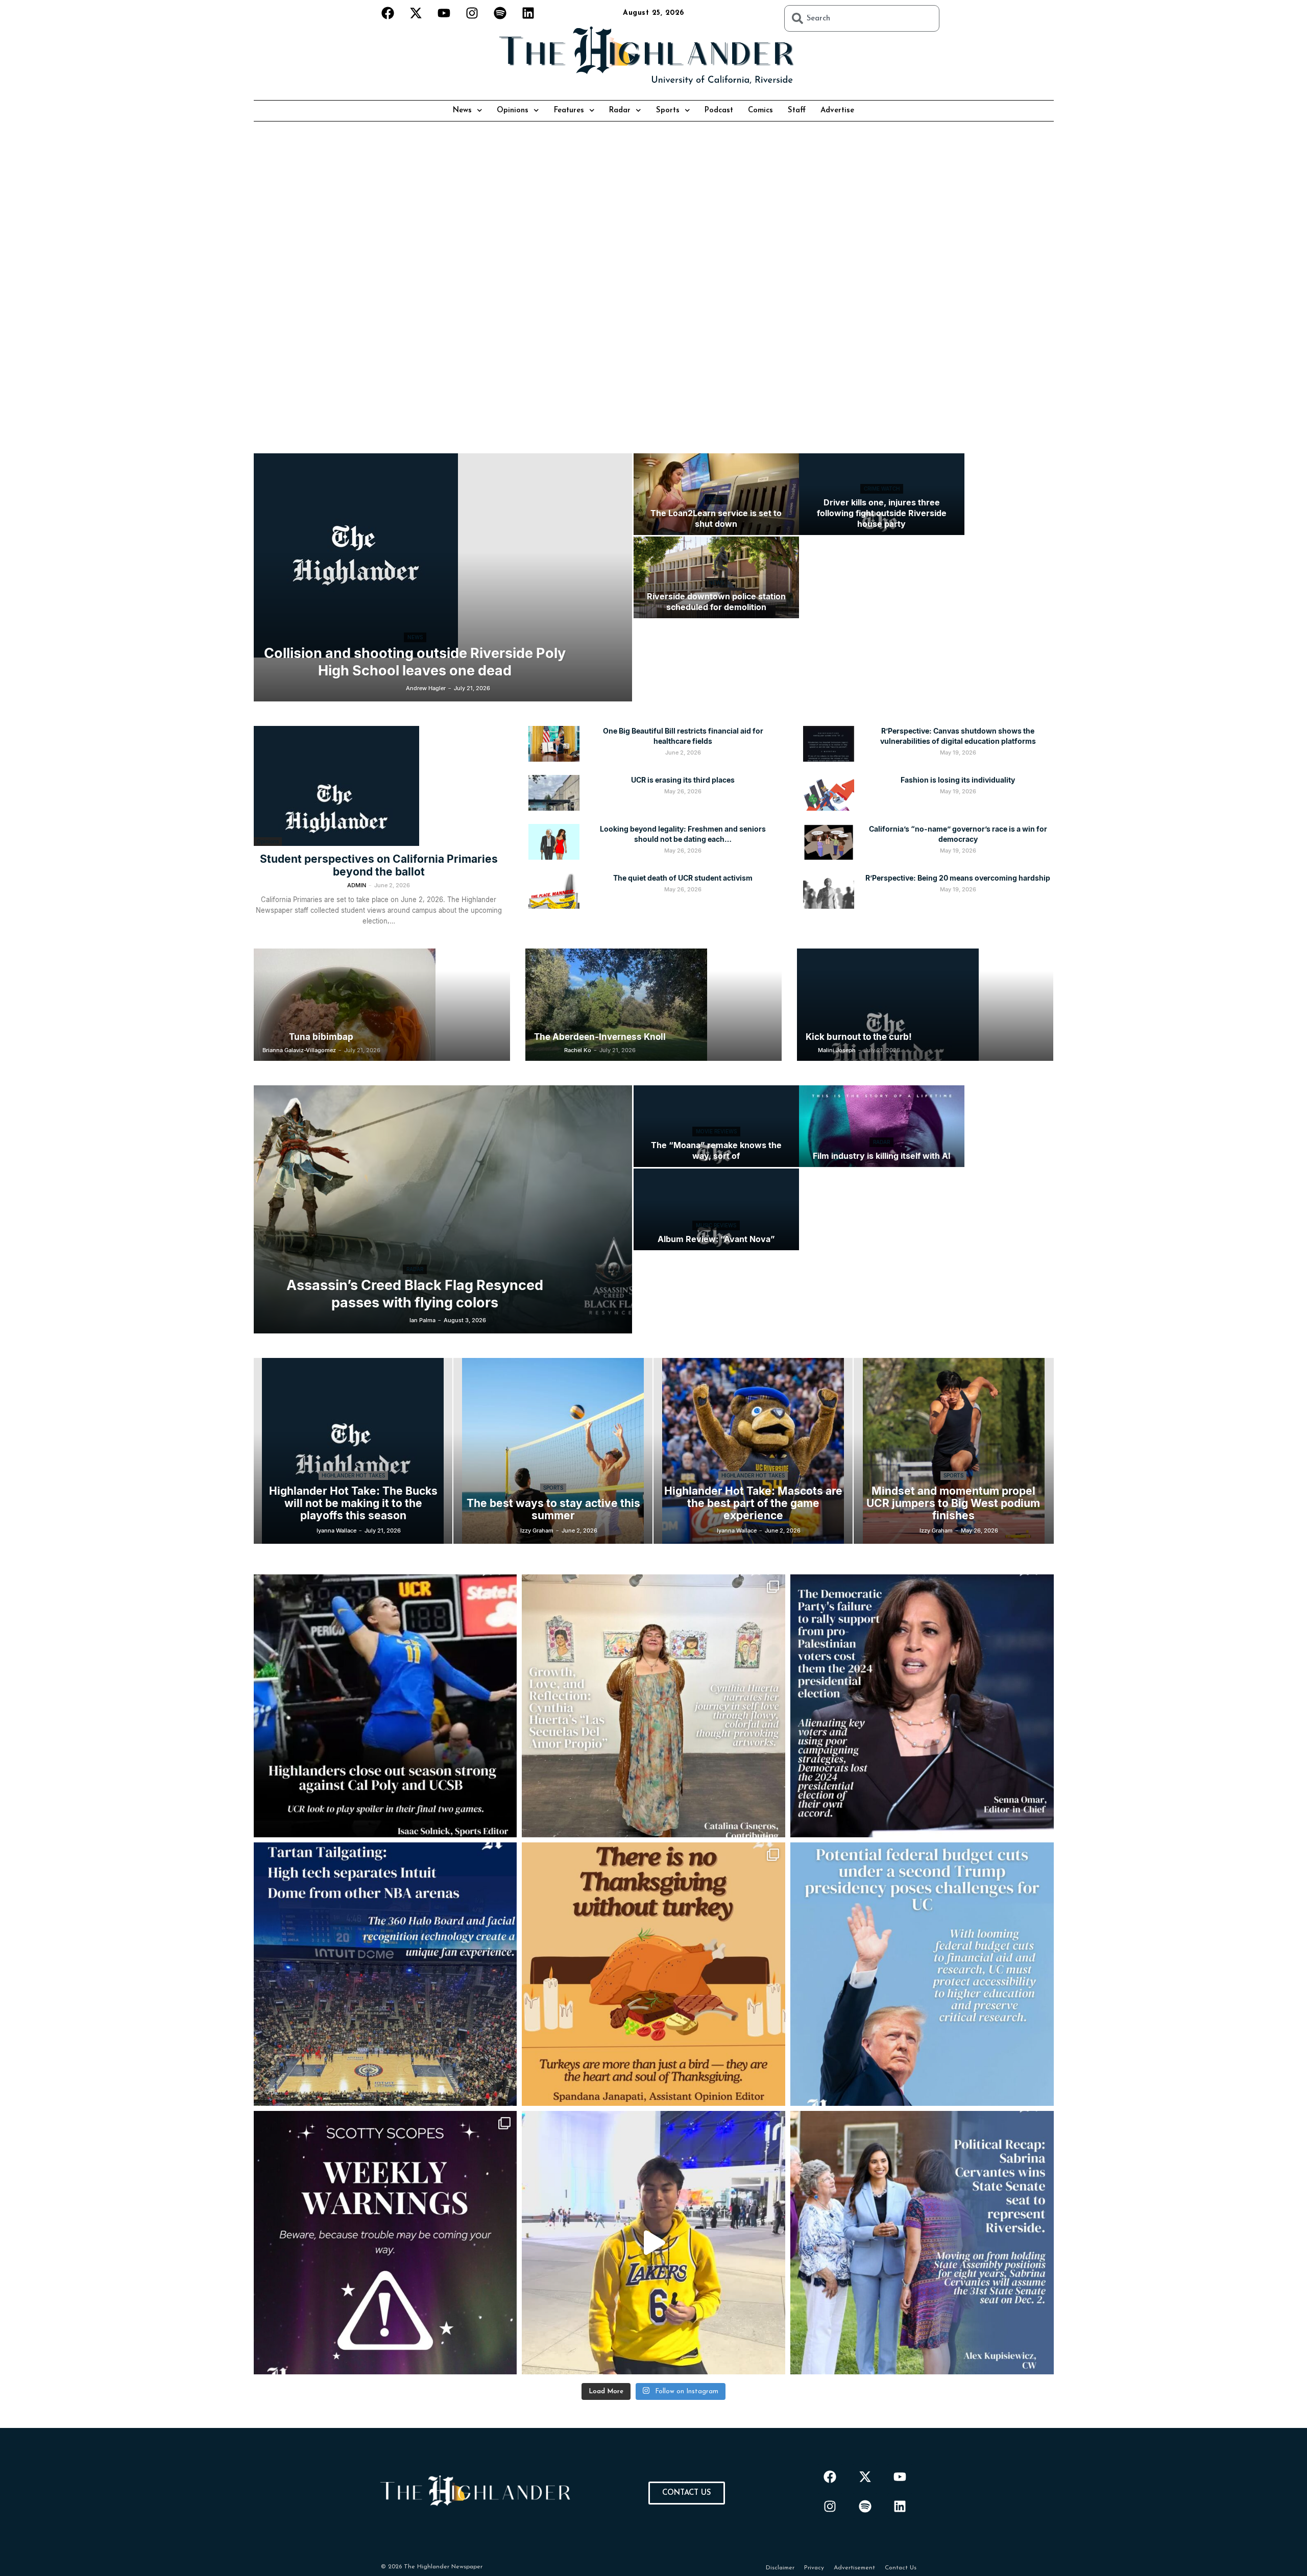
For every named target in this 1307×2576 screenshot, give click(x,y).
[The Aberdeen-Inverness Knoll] (653, 1005)
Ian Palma (422, 1320)
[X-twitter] (416, 13)
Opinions (513, 111)
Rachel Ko (578, 1050)
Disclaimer (780, 2568)
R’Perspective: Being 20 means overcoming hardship (958, 878)
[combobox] (862, 18)
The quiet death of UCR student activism (683, 878)
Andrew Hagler (426, 688)
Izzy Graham (537, 1530)
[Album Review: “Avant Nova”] (716, 1209)
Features (569, 111)
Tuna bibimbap (321, 1037)
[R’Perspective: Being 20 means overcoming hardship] (829, 891)
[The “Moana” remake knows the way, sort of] (716, 1126)
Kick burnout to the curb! (859, 1037)
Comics (760, 111)
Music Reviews (716, 1225)
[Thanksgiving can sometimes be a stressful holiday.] (653, 1974)
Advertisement (854, 2568)
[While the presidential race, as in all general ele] (922, 2243)
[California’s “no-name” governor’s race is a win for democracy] (829, 842)
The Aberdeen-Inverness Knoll (600, 1037)
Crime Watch (882, 489)
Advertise (837, 111)
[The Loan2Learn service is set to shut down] (716, 494)
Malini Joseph (837, 1050)
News (462, 111)
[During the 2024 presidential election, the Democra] (922, 1706)
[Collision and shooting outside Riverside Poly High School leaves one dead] (443, 555)
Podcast (719, 111)
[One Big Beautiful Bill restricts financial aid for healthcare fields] (554, 744)
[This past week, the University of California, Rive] (385, 1706)
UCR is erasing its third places (683, 780)
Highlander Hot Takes (353, 1475)
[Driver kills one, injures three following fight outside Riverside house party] (882, 494)
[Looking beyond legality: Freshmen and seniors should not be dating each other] (554, 842)
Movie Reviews (716, 1131)
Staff (797, 111)
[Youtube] (444, 13)
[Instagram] (472, 13)
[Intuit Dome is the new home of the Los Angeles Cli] (385, 1974)
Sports (668, 111)
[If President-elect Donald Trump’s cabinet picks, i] (922, 1974)
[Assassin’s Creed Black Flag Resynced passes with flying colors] (443, 1209)
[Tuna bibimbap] (382, 1005)
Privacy (814, 2568)
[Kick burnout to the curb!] (925, 1005)
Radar (620, 111)
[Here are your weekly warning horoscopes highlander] (385, 2243)
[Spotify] (500, 13)
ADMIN (357, 885)
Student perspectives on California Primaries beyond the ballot (379, 865)
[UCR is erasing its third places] (554, 793)
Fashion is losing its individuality (958, 780)
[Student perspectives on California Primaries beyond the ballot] (379, 786)
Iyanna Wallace (336, 1530)
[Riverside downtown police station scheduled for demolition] (716, 577)
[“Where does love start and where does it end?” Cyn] (653, 1706)
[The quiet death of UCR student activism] (554, 891)
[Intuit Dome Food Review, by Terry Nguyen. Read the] (653, 2243)
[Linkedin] (528, 13)
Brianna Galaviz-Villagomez (299, 1050)
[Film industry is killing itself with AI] (882, 1126)
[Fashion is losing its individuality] (829, 793)
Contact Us (901, 2568)
